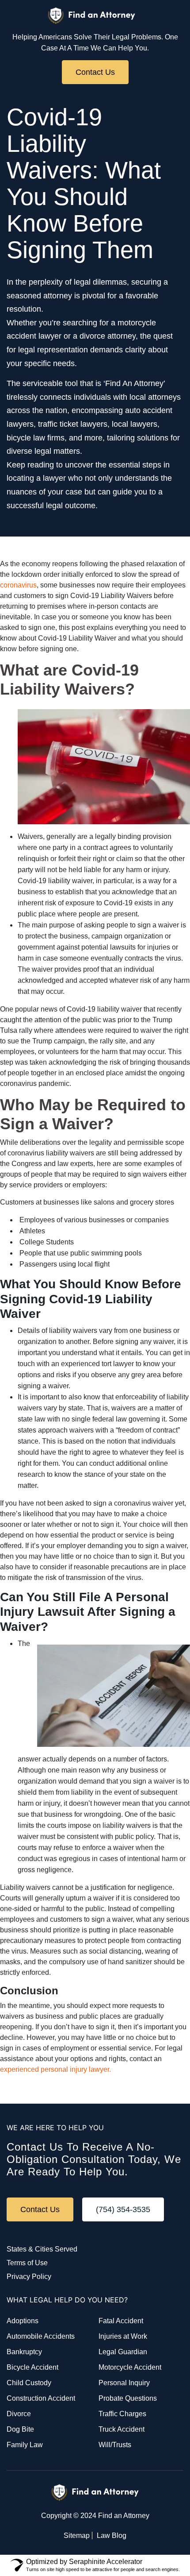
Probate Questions (128, 2398)
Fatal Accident (121, 2321)
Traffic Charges (122, 2414)
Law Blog (112, 2535)
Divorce (19, 2414)
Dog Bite (20, 2429)
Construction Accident (41, 2398)
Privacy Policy (29, 2277)
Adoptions (23, 2321)
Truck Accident (122, 2429)
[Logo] (92, 16)
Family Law (25, 2445)
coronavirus (18, 585)
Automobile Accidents (41, 2336)
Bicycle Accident (32, 2367)
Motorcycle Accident (130, 2367)
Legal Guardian (123, 2352)
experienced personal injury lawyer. (55, 2069)
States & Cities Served (42, 2249)
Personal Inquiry (124, 2383)
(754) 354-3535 (123, 2209)
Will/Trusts (115, 2445)
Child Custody (29, 2383)
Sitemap (77, 2535)
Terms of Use (27, 2263)
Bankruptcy (24, 2352)
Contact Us (95, 72)
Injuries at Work (123, 2336)
